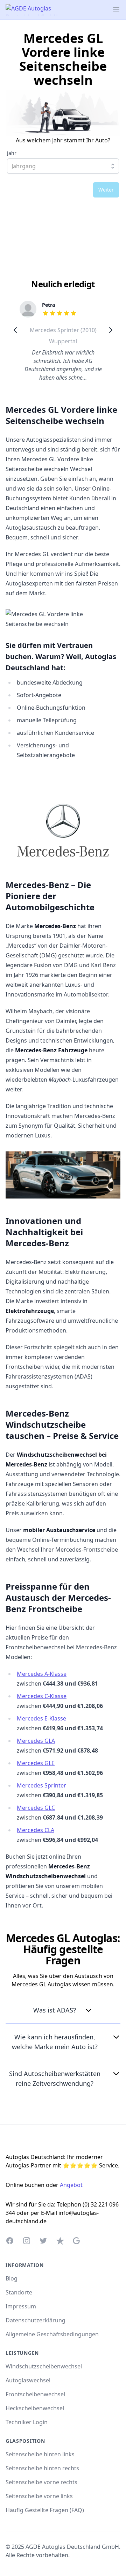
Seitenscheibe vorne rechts (41, 2482)
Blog (12, 2278)
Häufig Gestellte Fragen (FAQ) (45, 2510)
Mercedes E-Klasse (41, 1718)
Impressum (21, 2306)
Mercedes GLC (36, 1808)
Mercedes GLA (36, 1741)
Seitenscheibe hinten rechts (42, 2468)
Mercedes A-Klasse (42, 1674)
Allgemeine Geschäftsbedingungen (52, 2334)
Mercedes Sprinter (41, 1785)
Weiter (106, 190)
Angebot (71, 2185)
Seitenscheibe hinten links (40, 2454)
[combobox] (63, 166)
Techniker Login (27, 2422)
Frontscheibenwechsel (35, 2394)
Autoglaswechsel (28, 2380)
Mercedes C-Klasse (42, 1696)
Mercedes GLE (36, 1763)
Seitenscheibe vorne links (39, 2496)
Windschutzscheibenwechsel (44, 2366)
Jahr (12, 153)
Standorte (19, 2292)
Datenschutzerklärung (36, 2320)
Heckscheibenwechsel (35, 2408)
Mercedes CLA (36, 1830)
